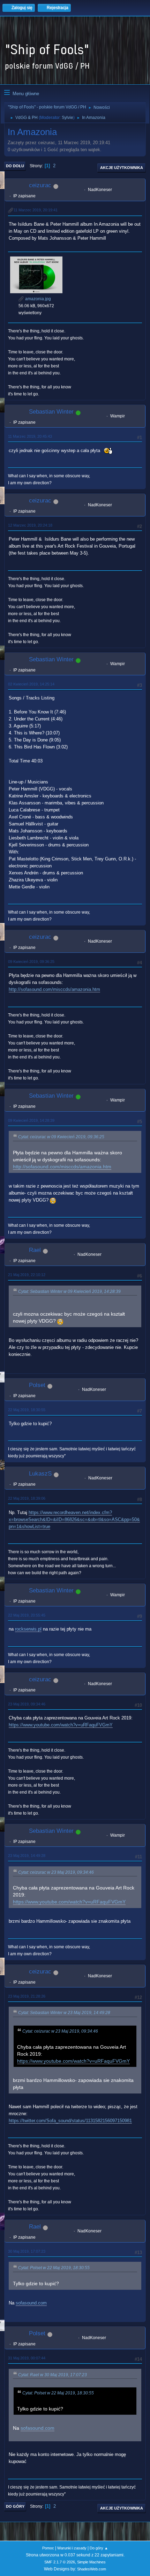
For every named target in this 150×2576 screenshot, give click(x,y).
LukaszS (40, 1474)
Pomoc (48, 2548)
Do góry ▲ (99, 2548)
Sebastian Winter (51, 412)
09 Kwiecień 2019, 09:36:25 (31, 962)
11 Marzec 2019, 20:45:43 (30, 436)
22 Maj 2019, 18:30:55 (27, 1410)
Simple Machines (91, 2562)
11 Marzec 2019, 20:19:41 (36, 210)
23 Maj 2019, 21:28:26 (27, 1996)
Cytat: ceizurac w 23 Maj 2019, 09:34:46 (56, 1872)
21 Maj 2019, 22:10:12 (27, 1275)
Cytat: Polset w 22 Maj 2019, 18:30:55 (54, 2268)
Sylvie (67, 118)
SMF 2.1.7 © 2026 (60, 2562)
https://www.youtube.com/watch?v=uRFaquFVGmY (61, 1725)
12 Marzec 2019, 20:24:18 (30, 525)
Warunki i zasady (72, 2548)
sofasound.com (31, 2303)
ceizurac (40, 185)
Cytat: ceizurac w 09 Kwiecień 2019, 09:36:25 (61, 1137)
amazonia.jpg (37, 299)
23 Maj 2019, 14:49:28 (27, 1856)
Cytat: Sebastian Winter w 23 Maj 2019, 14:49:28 (64, 2013)
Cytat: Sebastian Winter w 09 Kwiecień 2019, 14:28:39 (69, 1291)
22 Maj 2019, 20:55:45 (27, 1615)
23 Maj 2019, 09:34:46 (27, 1704)
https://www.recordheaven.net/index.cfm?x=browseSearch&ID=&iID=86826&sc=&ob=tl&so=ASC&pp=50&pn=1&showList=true (74, 1519)
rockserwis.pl (28, 1629)
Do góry (15, 2506)
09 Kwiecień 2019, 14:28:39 (31, 1120)
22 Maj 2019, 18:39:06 (27, 1498)
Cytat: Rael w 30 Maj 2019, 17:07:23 (52, 2375)
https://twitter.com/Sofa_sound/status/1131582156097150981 (70, 2121)
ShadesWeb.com (92, 2569)
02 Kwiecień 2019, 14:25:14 (31, 684)
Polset (37, 1385)
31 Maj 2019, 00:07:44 (27, 2358)
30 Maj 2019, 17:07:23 (27, 2251)
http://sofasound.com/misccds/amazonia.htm (54, 989)
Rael (35, 1250)
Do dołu (15, 166)
